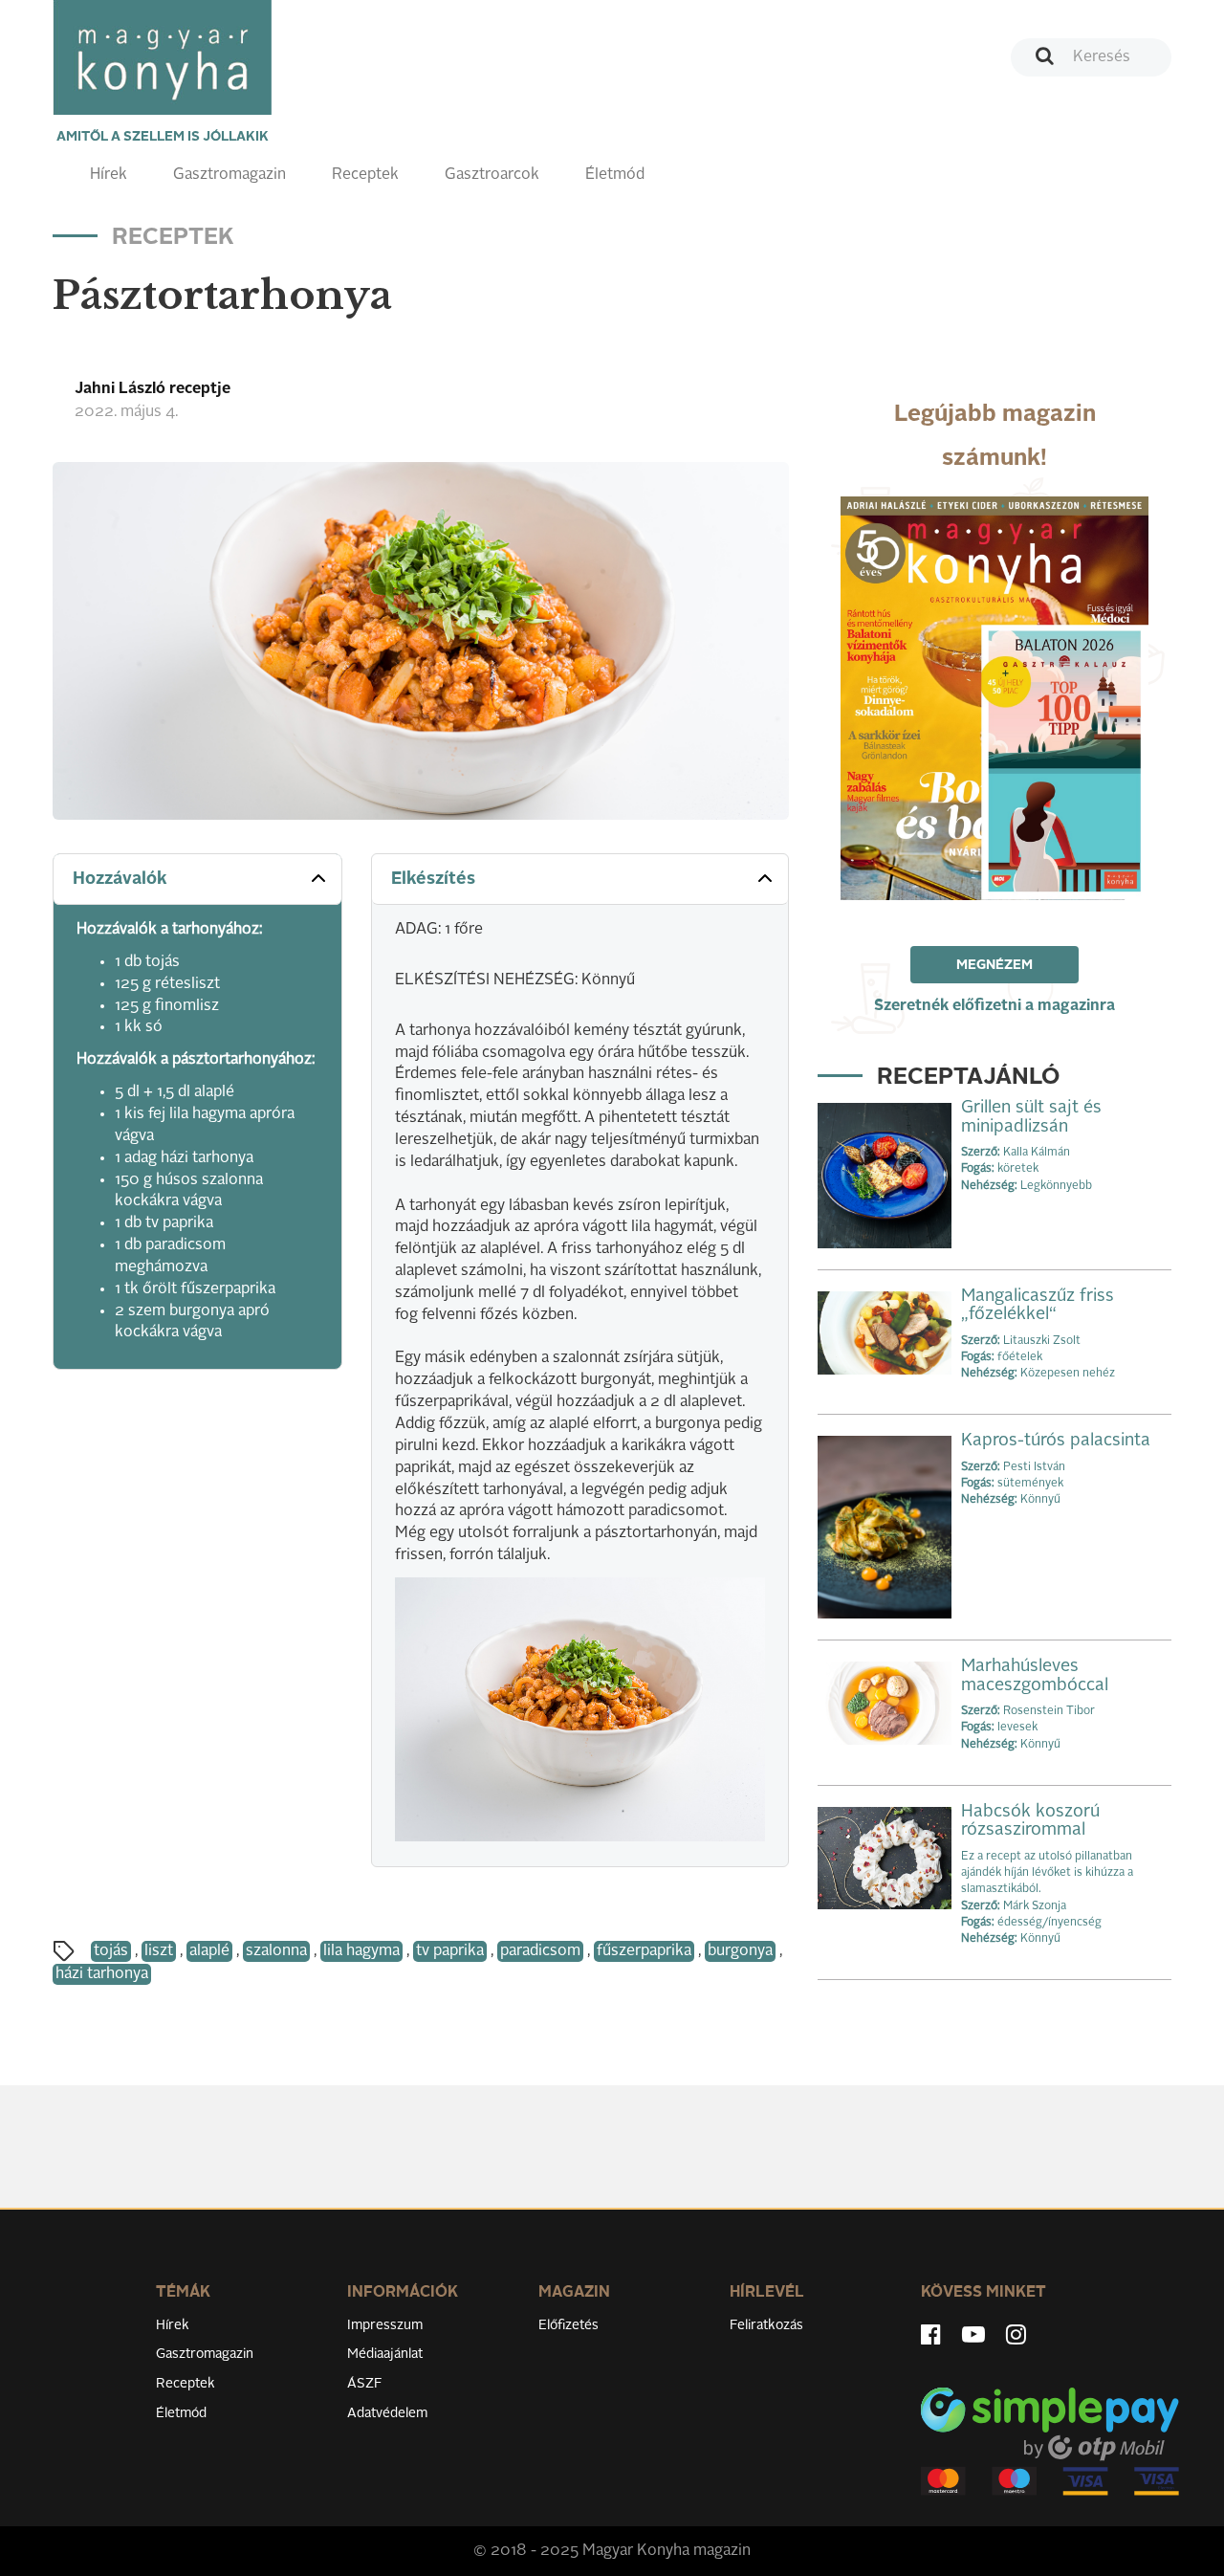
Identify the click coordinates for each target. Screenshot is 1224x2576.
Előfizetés (568, 2325)
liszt (159, 1951)
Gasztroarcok (492, 175)
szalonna (276, 1951)
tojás (111, 1951)
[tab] (197, 880)
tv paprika (450, 1951)
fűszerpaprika (644, 1951)
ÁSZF (365, 2384)
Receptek (365, 175)
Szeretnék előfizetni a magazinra (994, 1006)
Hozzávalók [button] (120, 879)
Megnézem (994, 965)
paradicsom (540, 1951)
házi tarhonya (102, 1974)
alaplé (209, 1951)
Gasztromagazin (229, 175)
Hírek (109, 175)
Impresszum (385, 2325)
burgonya (740, 1951)
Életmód (615, 175)
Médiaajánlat (385, 2354)
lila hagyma (361, 1951)
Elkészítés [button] (433, 879)
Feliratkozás (766, 2325)
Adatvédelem (387, 2413)
